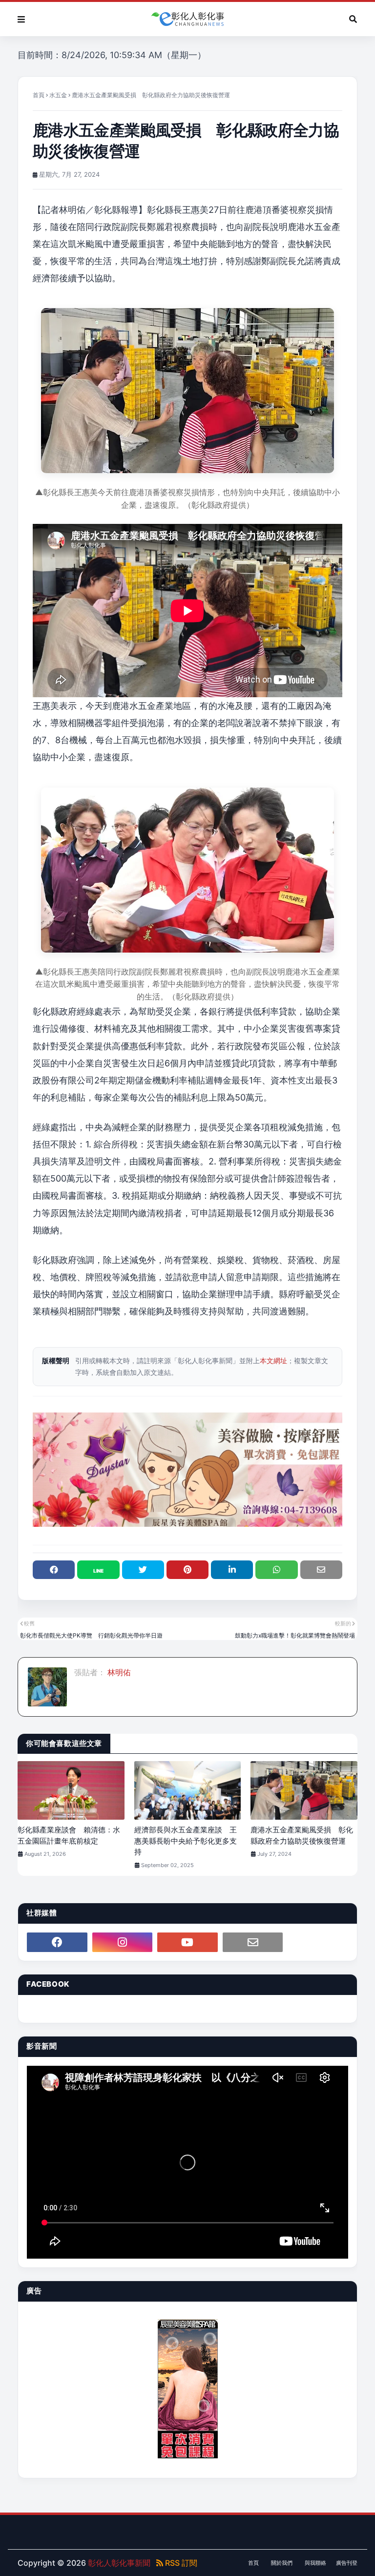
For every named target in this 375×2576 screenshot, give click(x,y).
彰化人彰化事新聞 (119, 2563)
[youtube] (187, 1942)
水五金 (58, 95)
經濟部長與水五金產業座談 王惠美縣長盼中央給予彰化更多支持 (186, 1841)
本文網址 (273, 1361)
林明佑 (118, 1672)
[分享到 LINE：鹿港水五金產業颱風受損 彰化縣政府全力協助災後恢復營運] (98, 1570)
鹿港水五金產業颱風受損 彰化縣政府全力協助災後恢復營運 (302, 1835)
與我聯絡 (315, 2563)
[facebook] (57, 1942)
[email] (253, 1942)
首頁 (39, 95)
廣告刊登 (347, 2563)
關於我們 (282, 2563)
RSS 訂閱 (180, 2563)
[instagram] (123, 1942)
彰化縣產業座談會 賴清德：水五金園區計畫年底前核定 (69, 1835)
